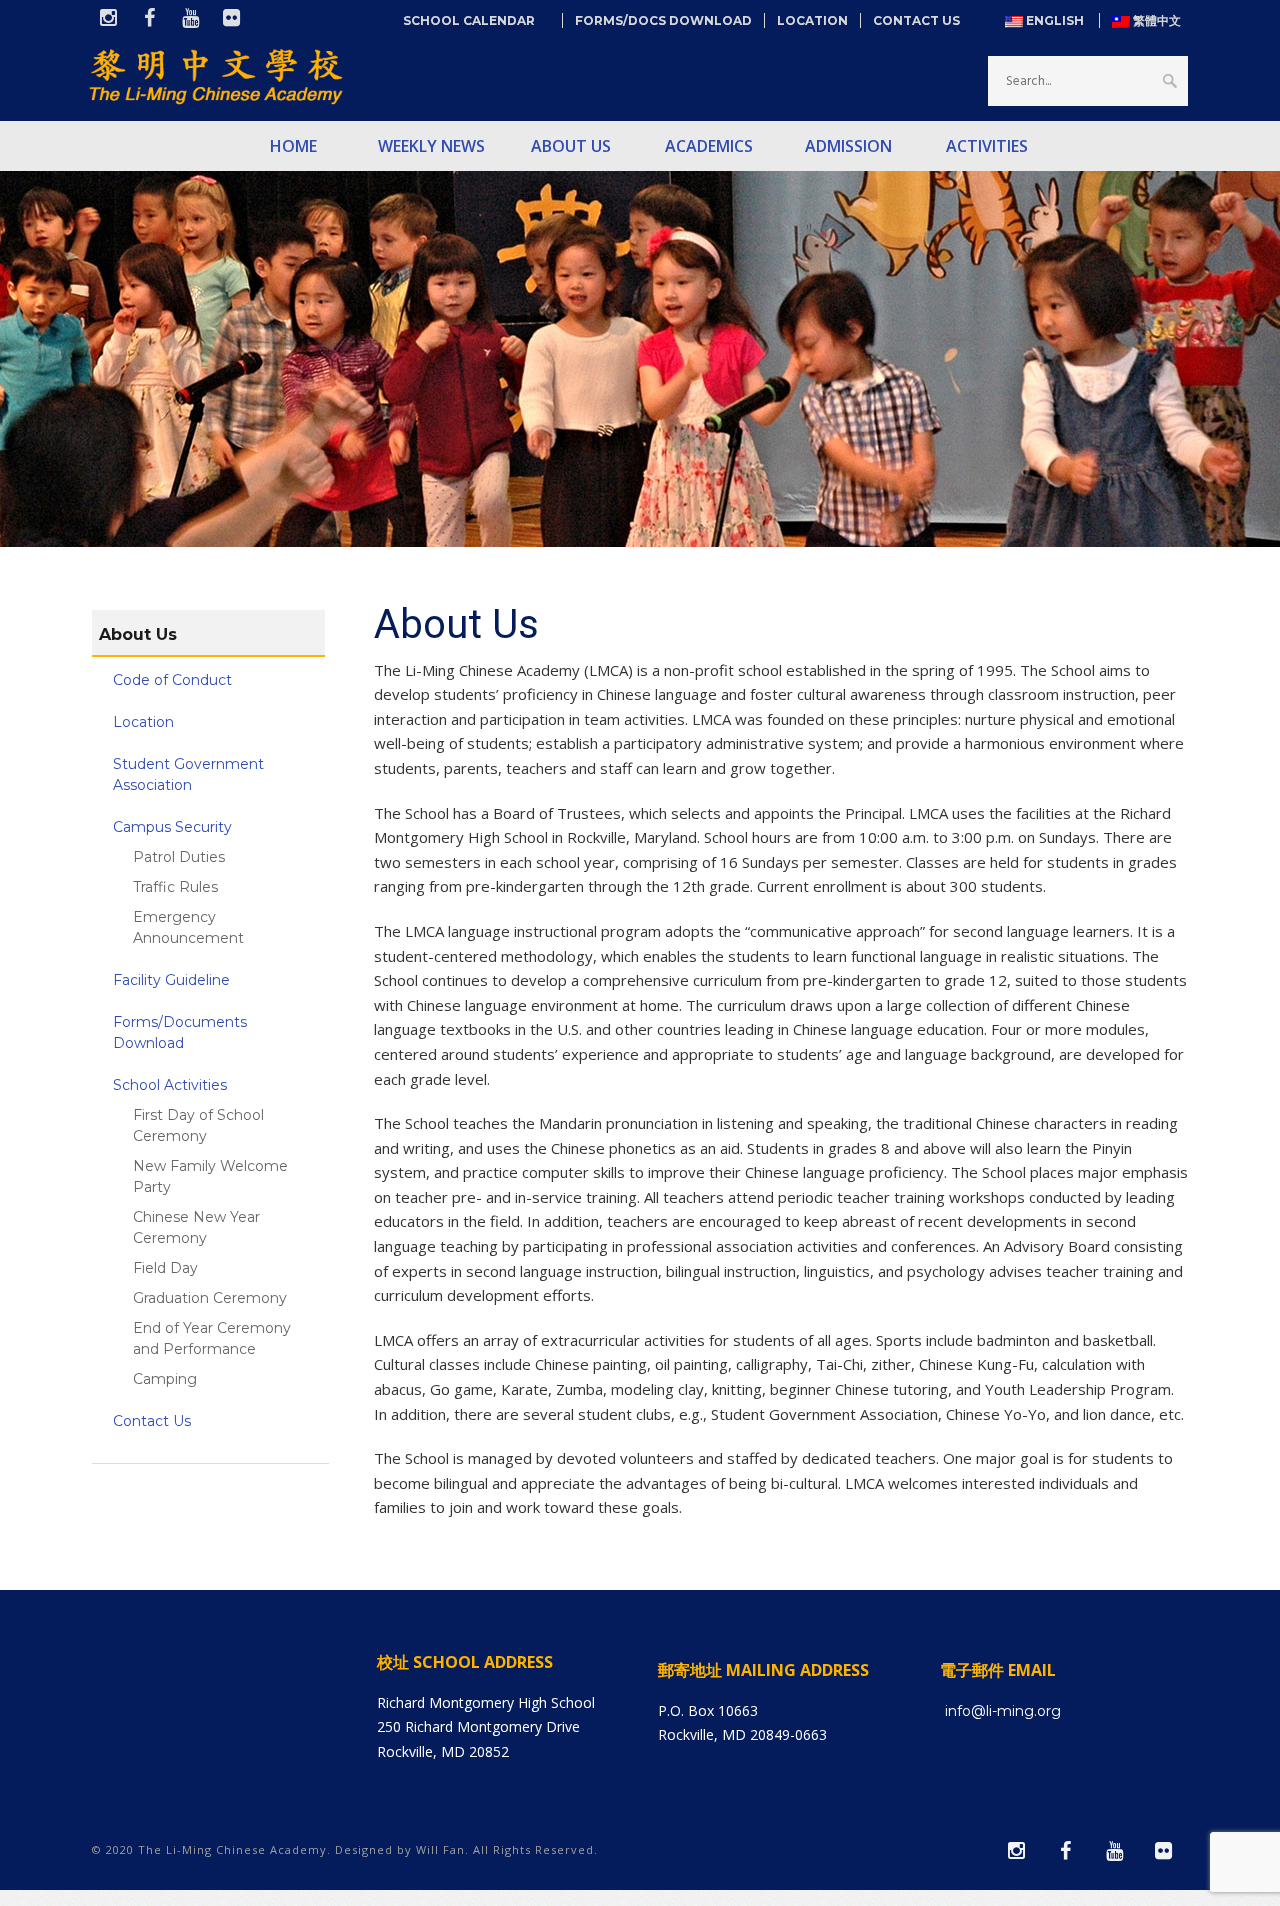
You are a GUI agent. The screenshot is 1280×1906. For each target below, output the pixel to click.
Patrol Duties (179, 857)
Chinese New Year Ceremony (196, 1227)
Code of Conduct (172, 680)
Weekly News (431, 146)
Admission (848, 146)
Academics (709, 146)
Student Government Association (188, 774)
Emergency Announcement (188, 927)
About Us (571, 146)
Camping (165, 1379)
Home (293, 146)
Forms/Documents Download (180, 1032)
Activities (987, 146)
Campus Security (172, 827)
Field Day (165, 1268)
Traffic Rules (175, 887)
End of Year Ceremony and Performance (212, 1338)
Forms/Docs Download (663, 20)
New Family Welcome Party (210, 1176)
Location (812, 20)
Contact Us (916, 20)
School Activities (170, 1085)
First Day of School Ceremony (198, 1125)
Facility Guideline (171, 980)
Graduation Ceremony (210, 1298)
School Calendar (476, 20)
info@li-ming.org (1003, 1711)
